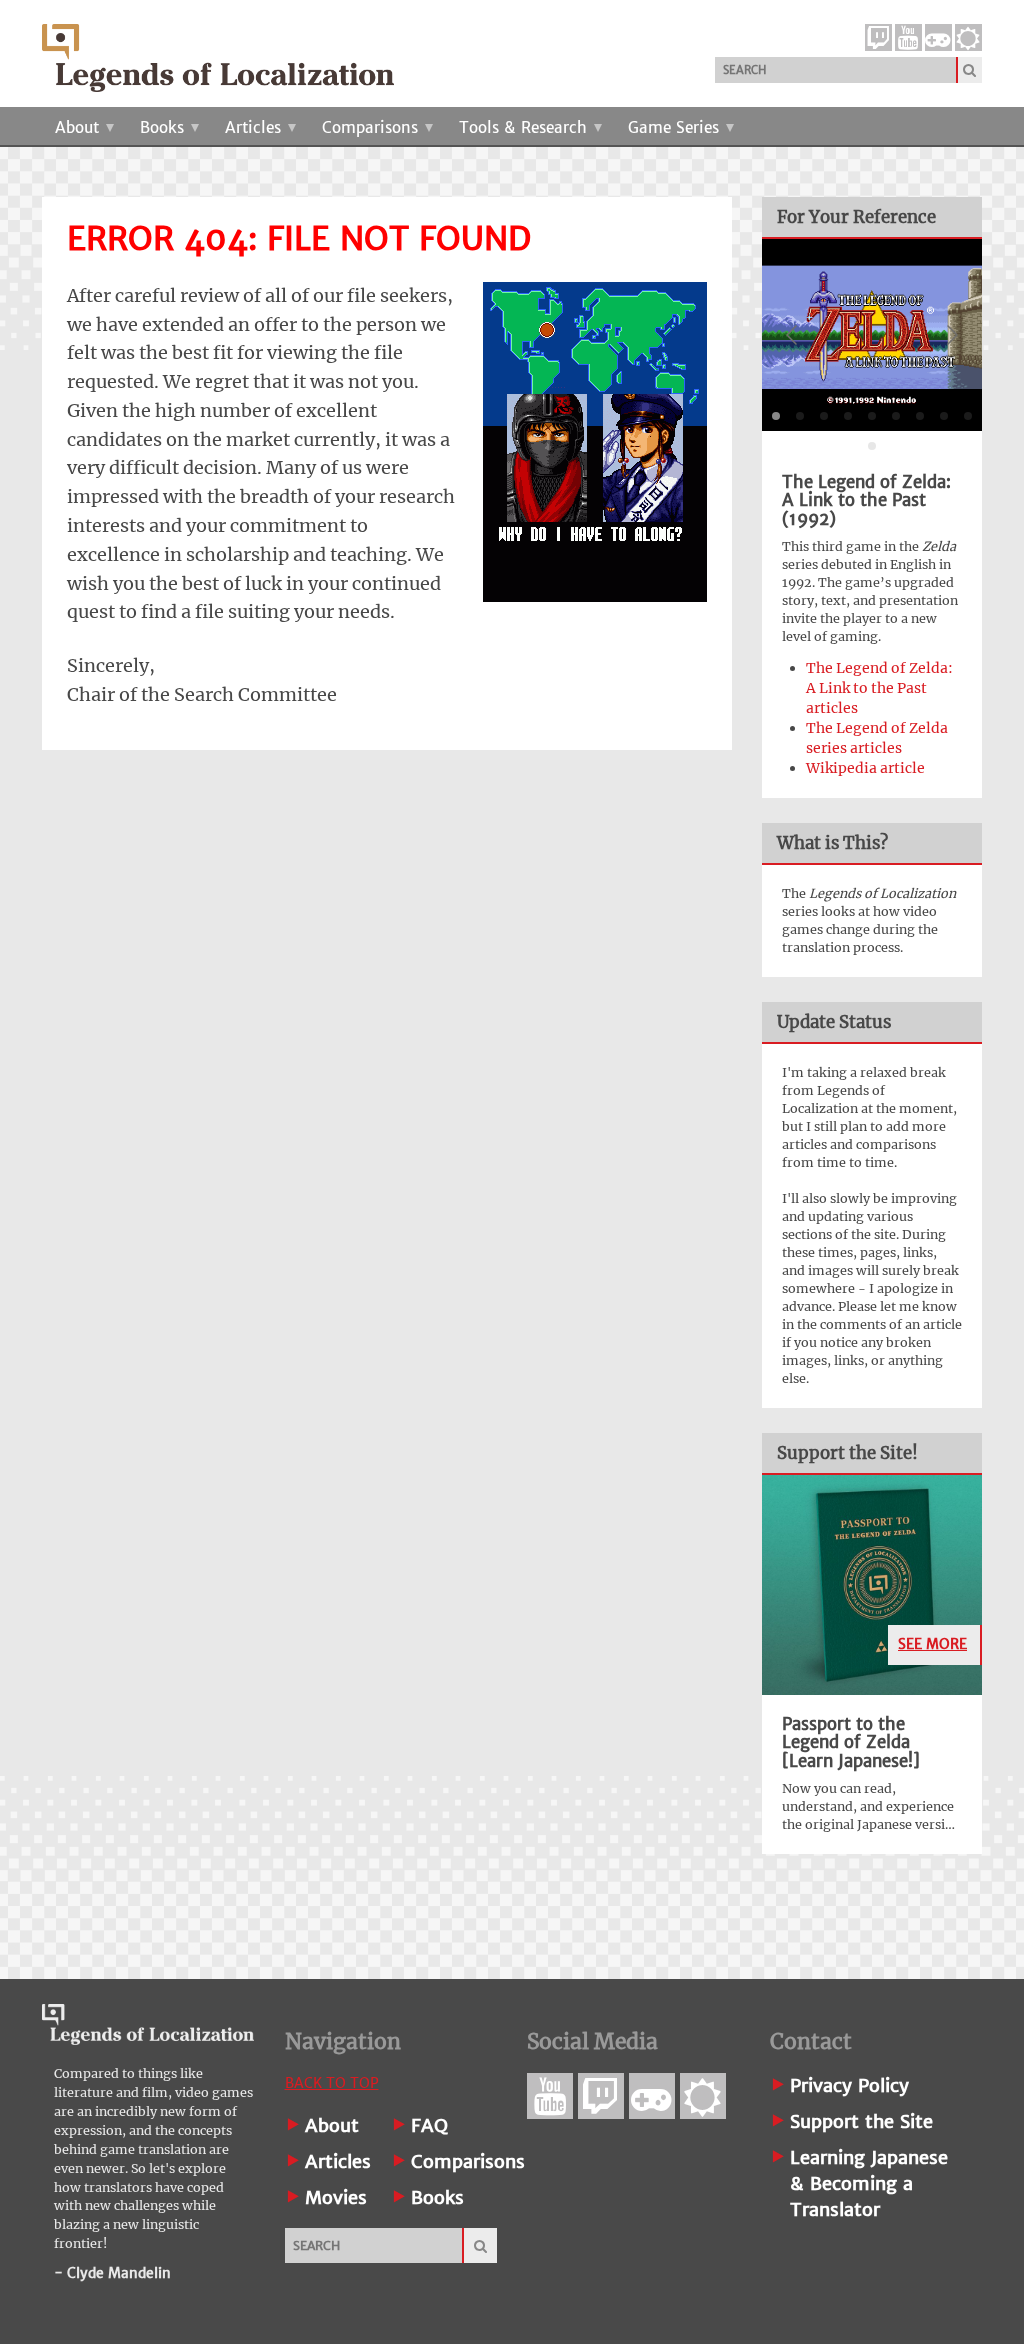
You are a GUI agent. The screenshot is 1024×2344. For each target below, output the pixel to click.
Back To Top (332, 2083)
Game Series (676, 127)
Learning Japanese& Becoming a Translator (869, 2183)
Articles (255, 127)
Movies (336, 2197)
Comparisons (372, 127)
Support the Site (861, 2121)
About (79, 127)
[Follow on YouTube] (908, 37)
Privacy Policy (849, 2085)
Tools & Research (525, 127)
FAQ (429, 2125)
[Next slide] (951, 335)
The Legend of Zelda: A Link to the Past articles (879, 688)
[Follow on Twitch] (878, 37)
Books (164, 127)
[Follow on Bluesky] (968, 37)
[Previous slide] (793, 335)
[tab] (776, 416)
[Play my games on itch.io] (938, 37)
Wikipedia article (865, 768)
